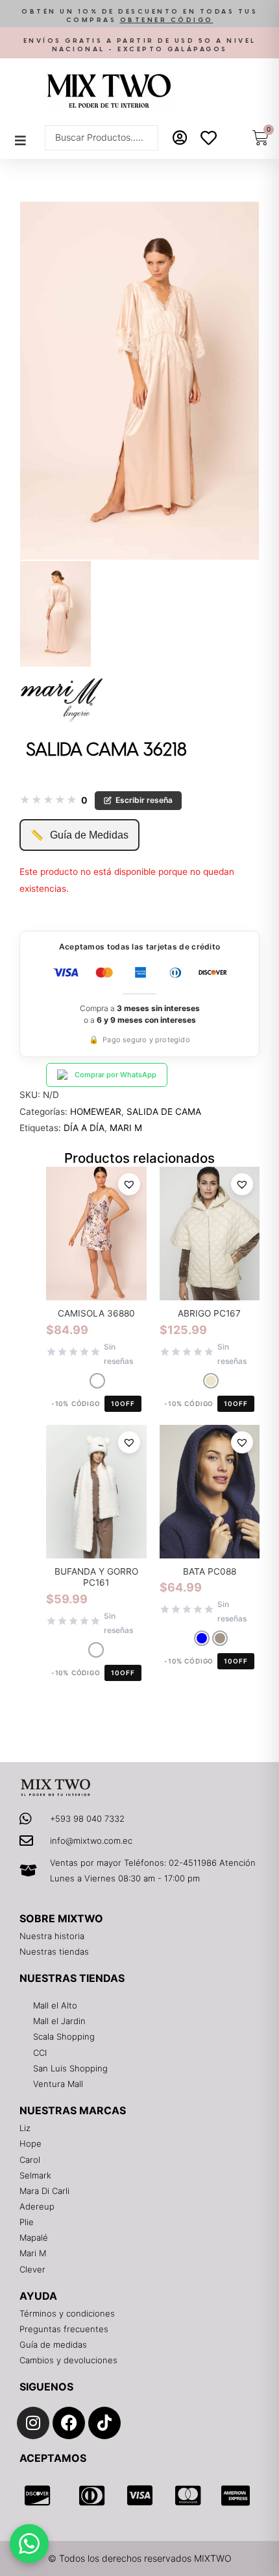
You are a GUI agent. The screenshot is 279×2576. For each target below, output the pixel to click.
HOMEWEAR (96, 1112)
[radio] (97, 1381)
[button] (139, 17)
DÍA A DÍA (84, 1128)
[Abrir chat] (29, 2544)
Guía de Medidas (79, 835)
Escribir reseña (144, 800)
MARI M (126, 1128)
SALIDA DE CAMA (164, 1112)
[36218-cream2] (55, 614)
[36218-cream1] (139, 381)
